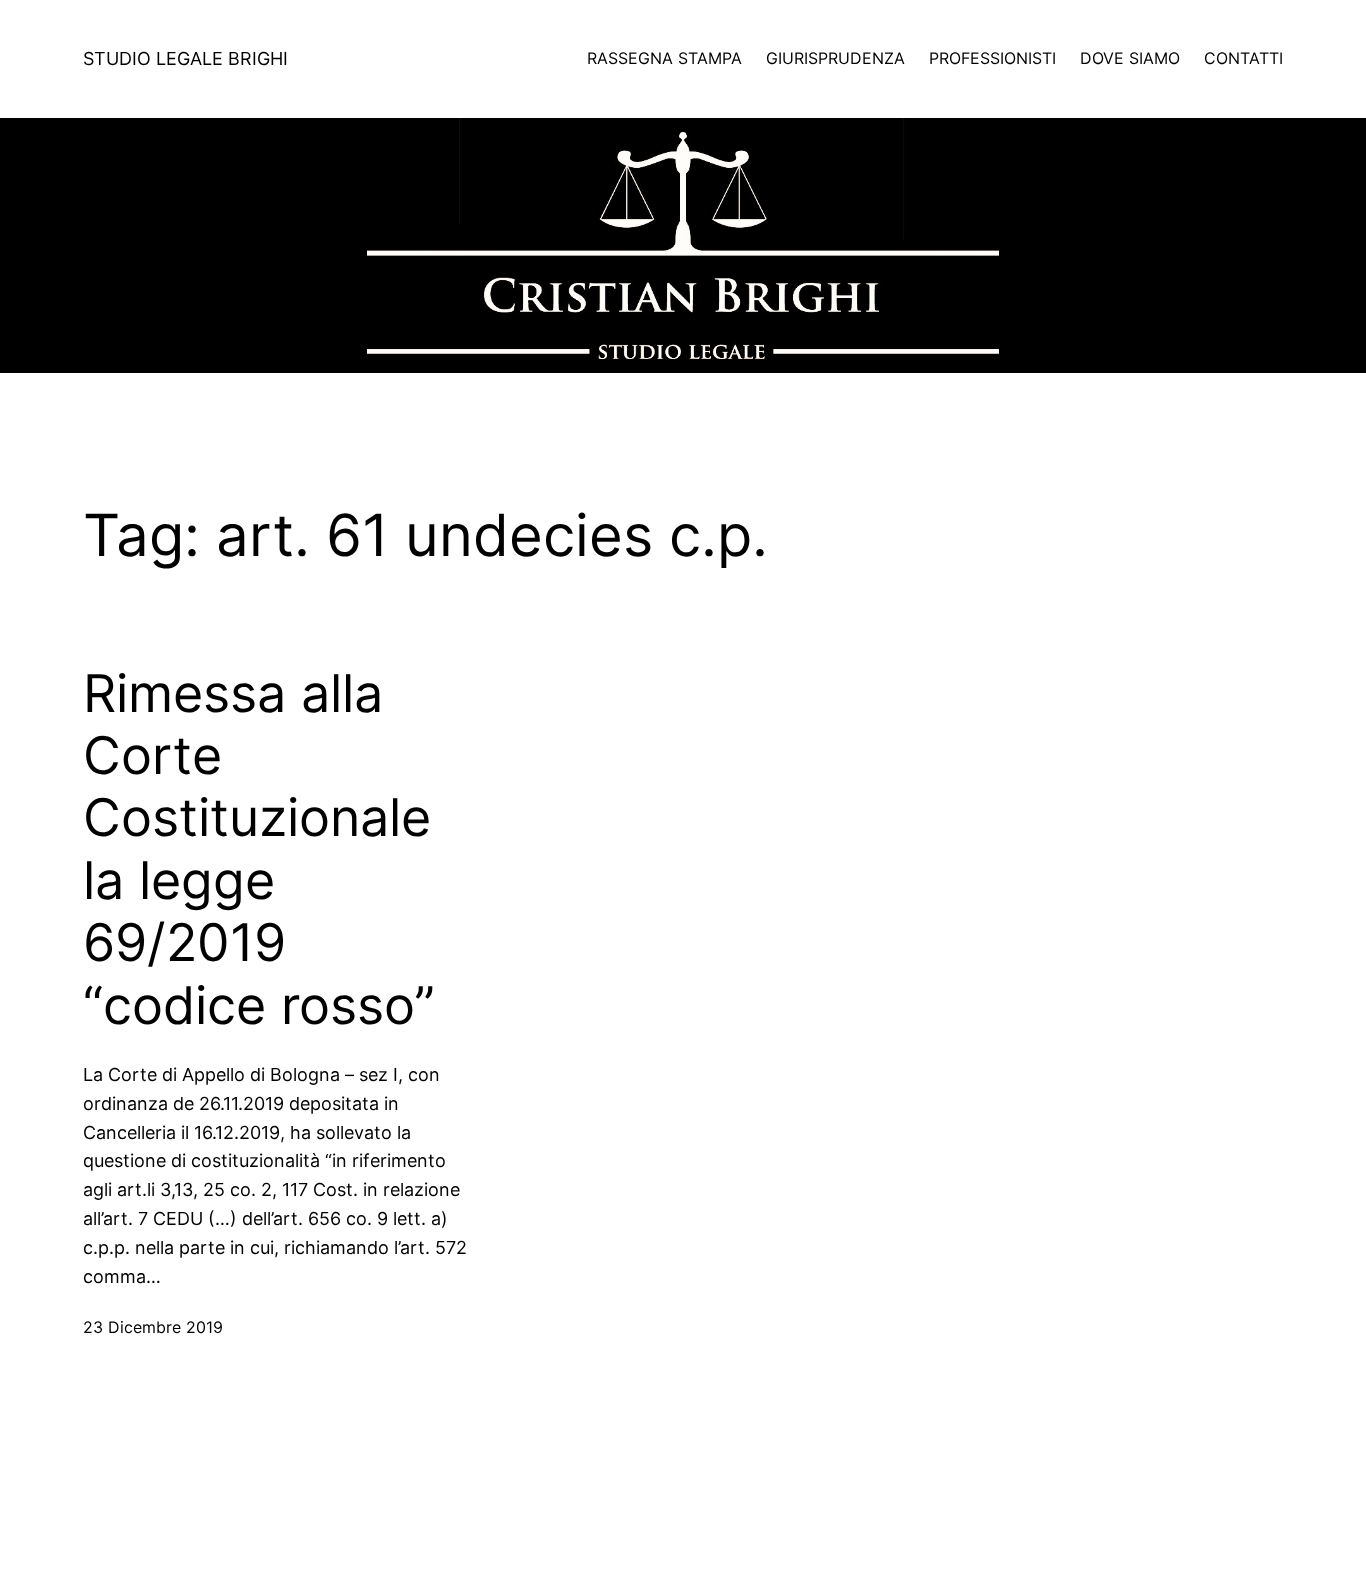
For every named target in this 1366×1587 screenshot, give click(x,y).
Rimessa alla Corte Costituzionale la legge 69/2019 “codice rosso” (259, 850)
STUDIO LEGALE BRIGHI (185, 58)
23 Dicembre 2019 (153, 1327)
